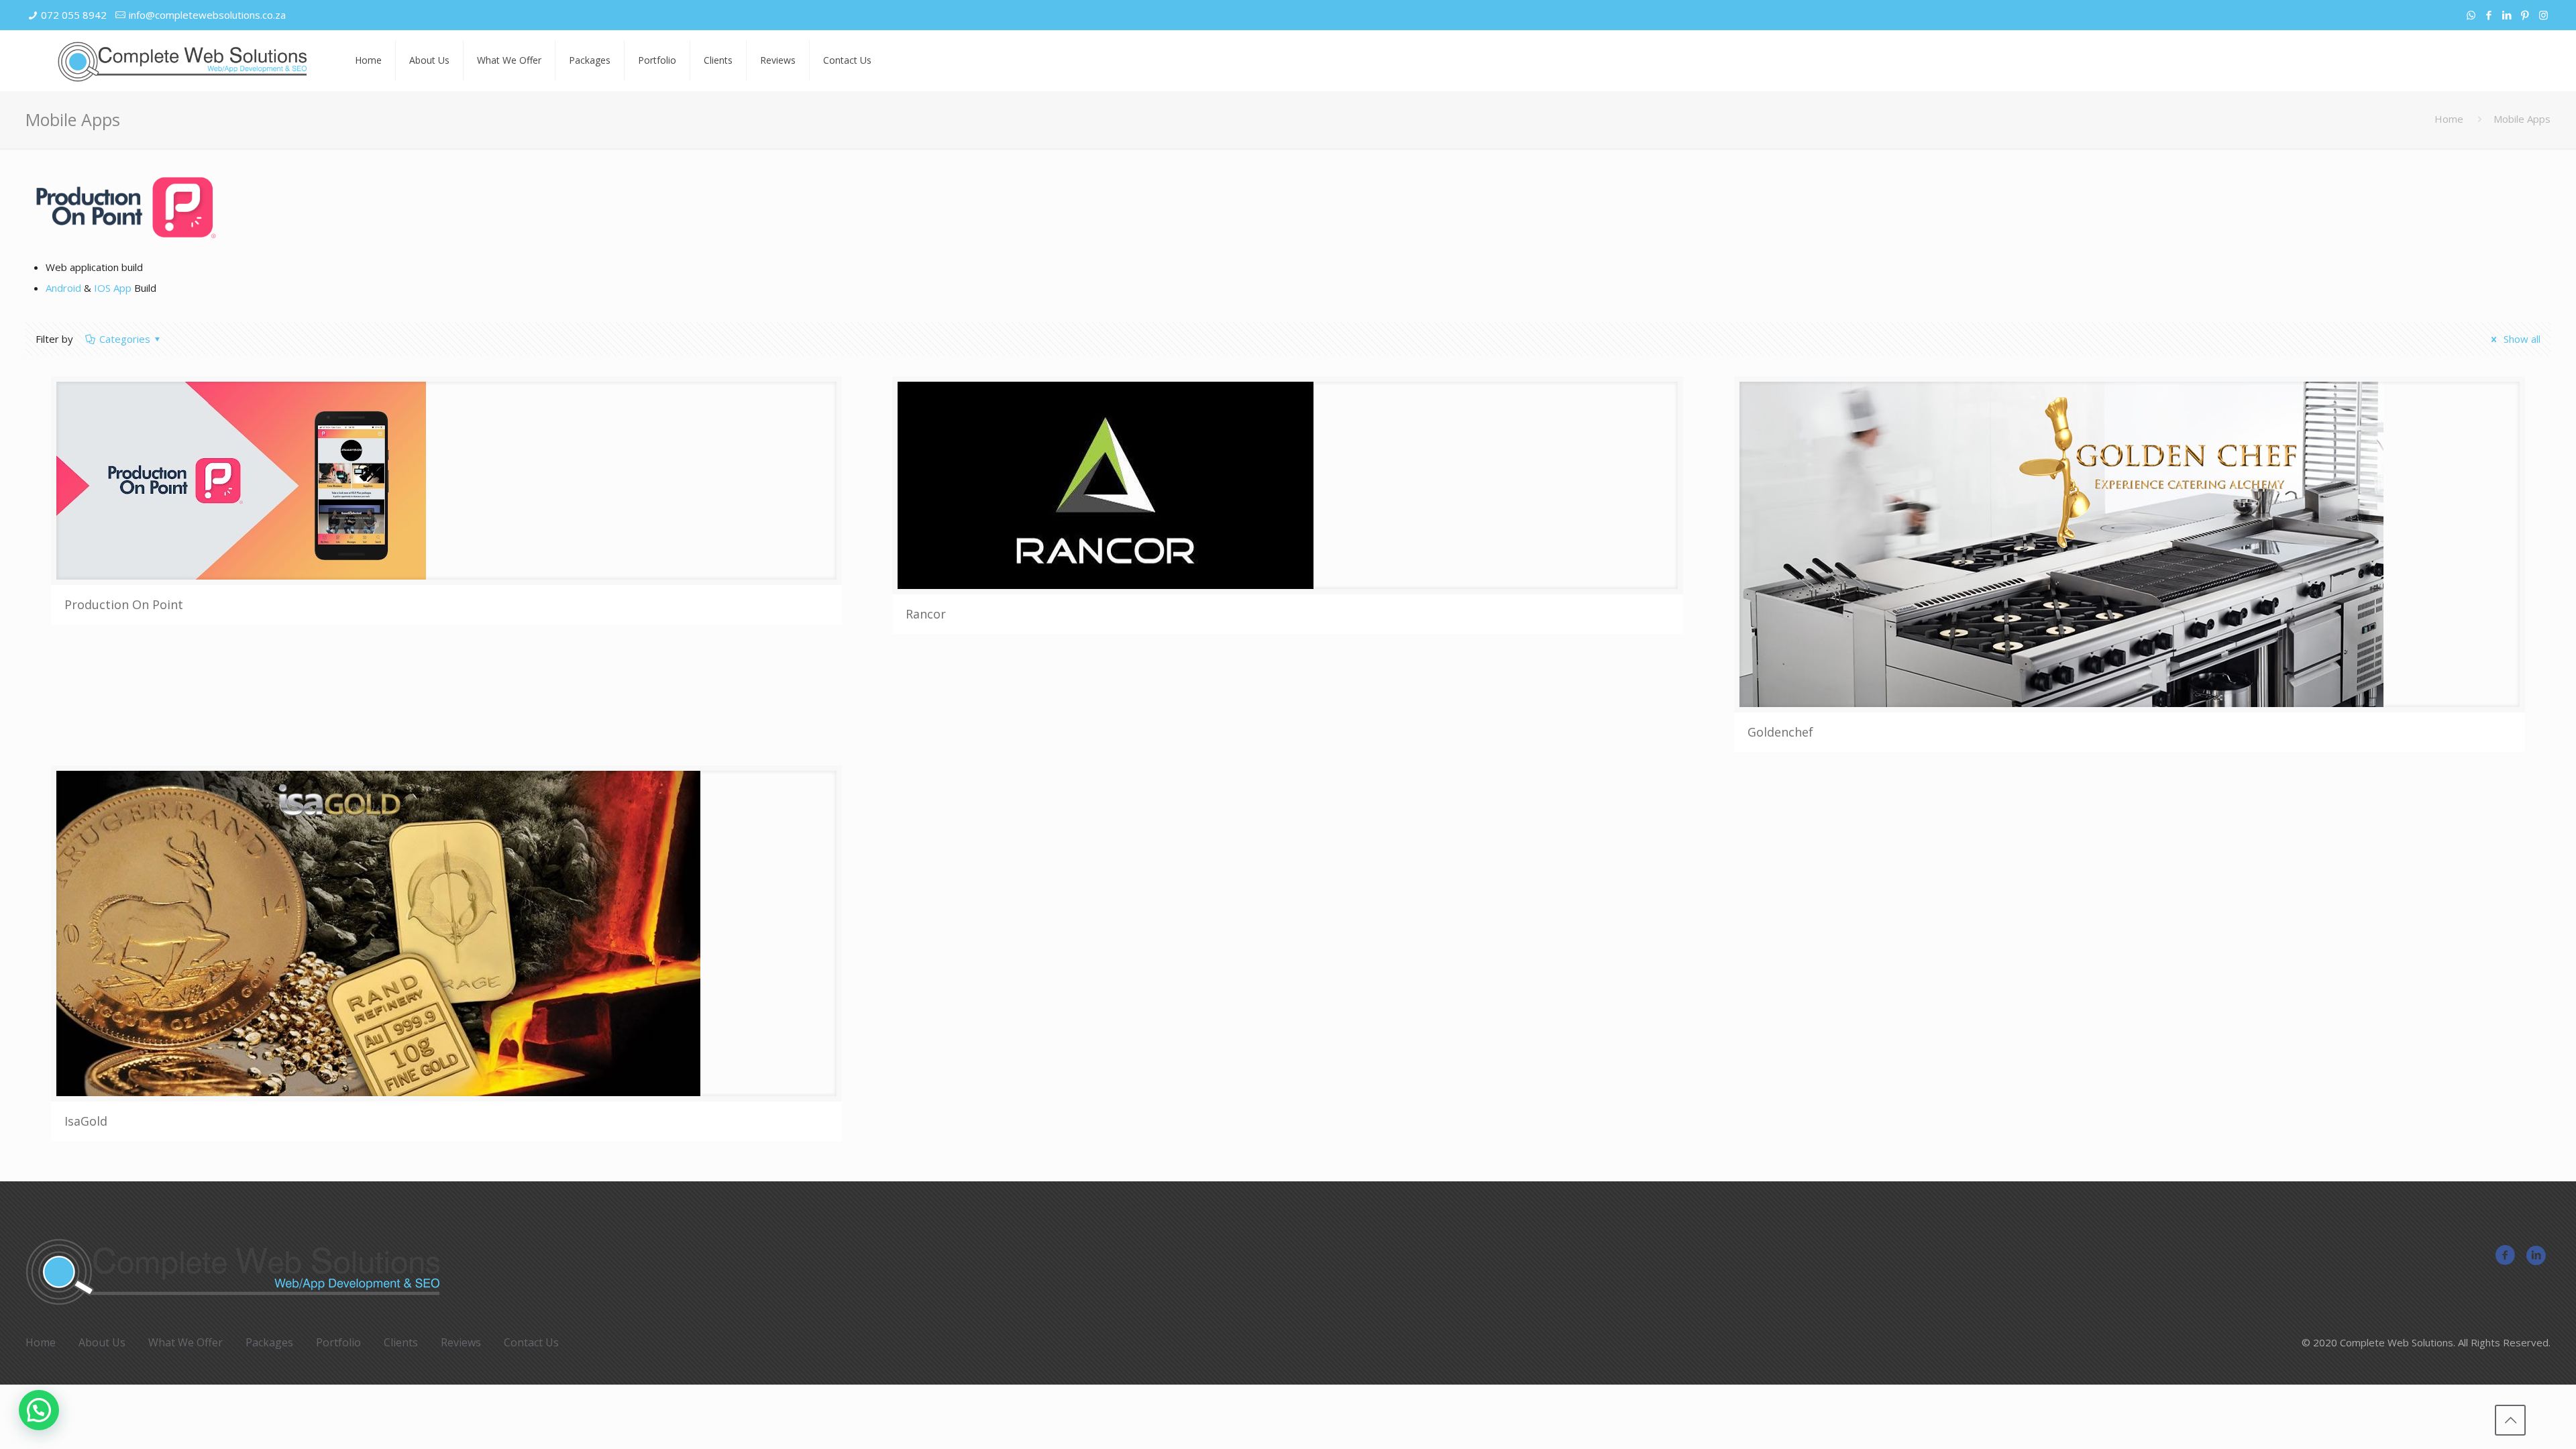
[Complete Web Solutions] (182, 60)
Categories (125, 339)
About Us (102, 1342)
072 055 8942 (74, 15)
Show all (2521, 339)
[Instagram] (2543, 15)
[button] (39, 1410)
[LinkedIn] (2507, 15)
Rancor (926, 614)
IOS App (113, 288)
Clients (401, 1342)
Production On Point (124, 604)
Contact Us (531, 1342)
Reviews (461, 1342)
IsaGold (86, 1121)
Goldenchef (1780, 732)
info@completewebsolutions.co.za (207, 15)
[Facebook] (2489, 15)
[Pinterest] (2525, 15)
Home (2449, 119)
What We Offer (185, 1342)
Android (63, 288)
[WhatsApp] (2471, 15)
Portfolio (338, 1342)
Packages (269, 1342)
